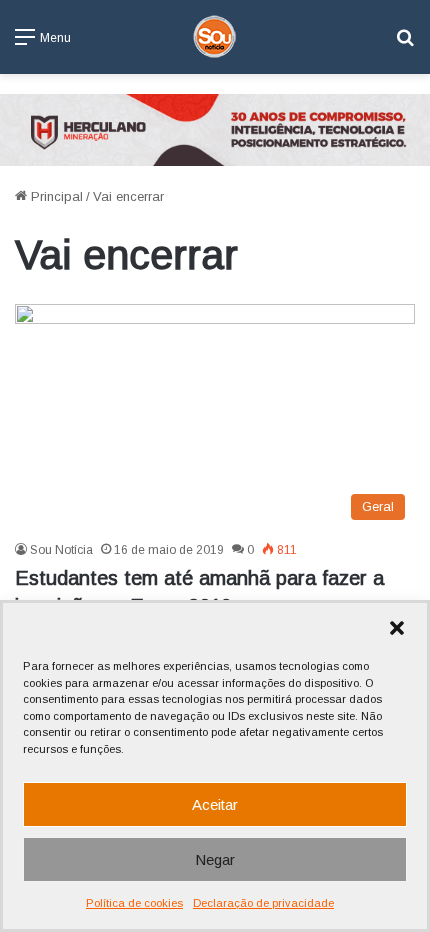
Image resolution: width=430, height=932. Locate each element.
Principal (55, 196)
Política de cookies (134, 903)
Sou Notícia (61, 550)
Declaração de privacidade (263, 903)
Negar (215, 859)
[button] (397, 628)
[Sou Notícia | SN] (215, 37)
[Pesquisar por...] (405, 44)
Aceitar (215, 804)
